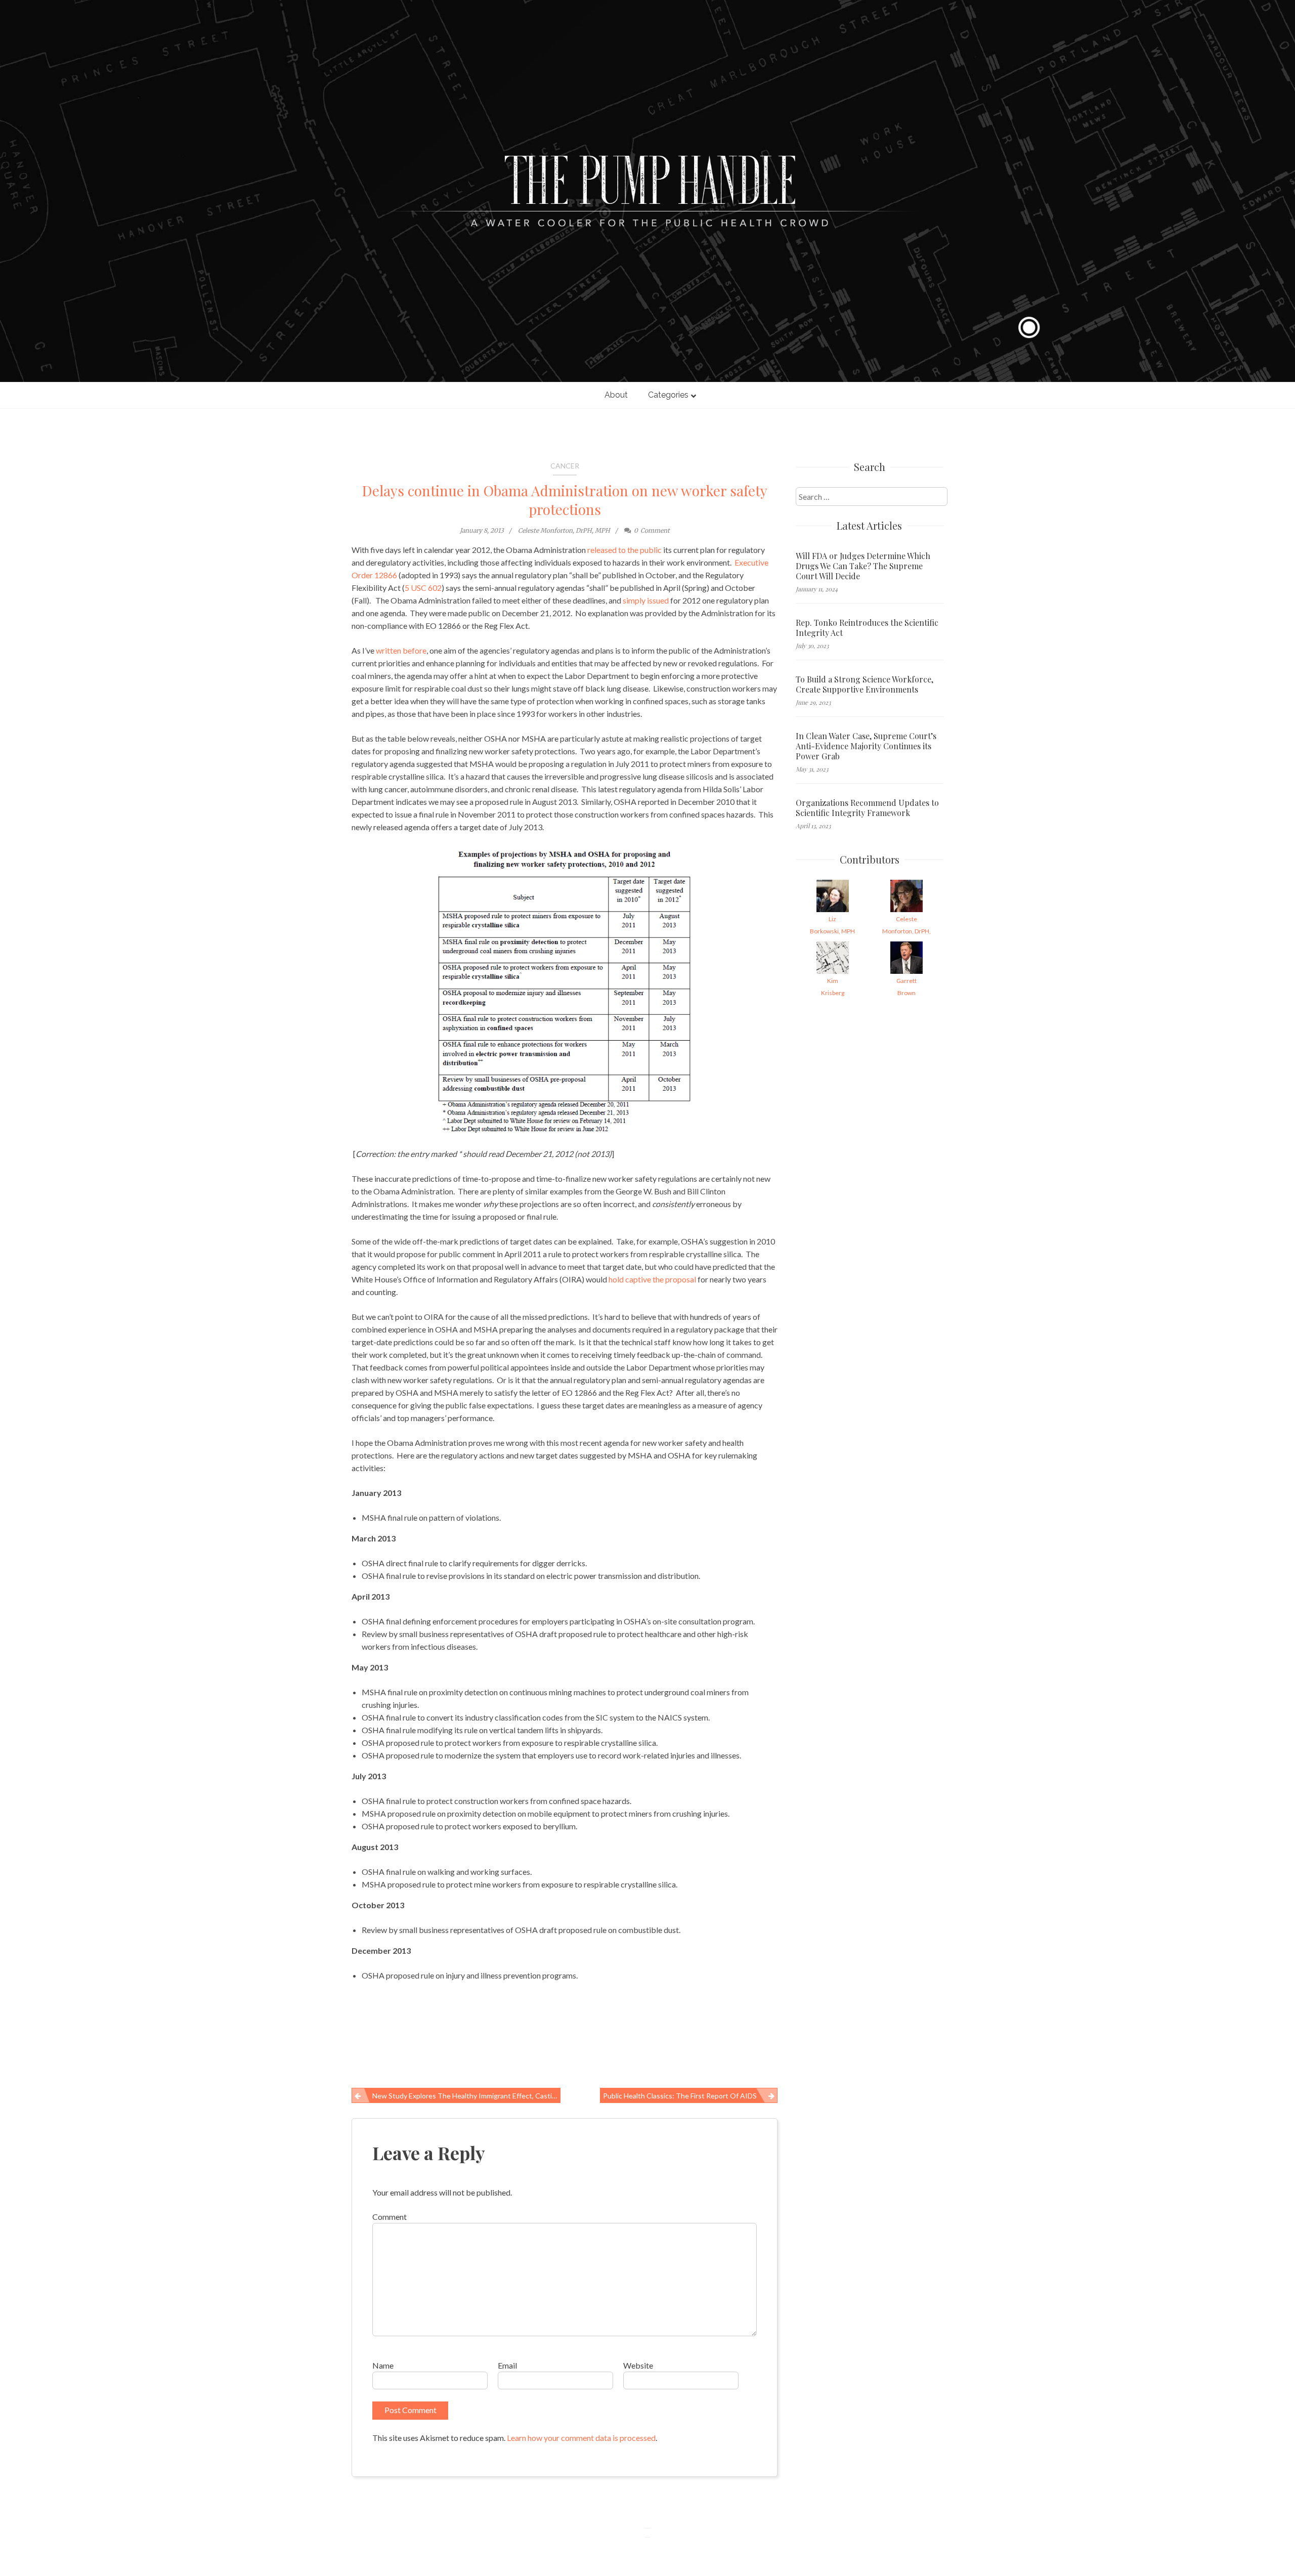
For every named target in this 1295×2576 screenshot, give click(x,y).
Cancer (565, 466)
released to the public (624, 550)
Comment (390, 2217)
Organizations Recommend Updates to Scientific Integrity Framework (867, 808)
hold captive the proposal (652, 1279)
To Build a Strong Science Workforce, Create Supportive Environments (865, 684)
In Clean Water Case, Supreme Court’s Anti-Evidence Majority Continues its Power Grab (866, 746)
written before (401, 650)
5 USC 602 (423, 588)
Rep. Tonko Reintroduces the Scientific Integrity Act (867, 628)
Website (638, 2365)
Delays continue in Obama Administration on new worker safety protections (565, 500)
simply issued (646, 600)
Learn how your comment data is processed (581, 2438)
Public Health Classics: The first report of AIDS (680, 2096)
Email (507, 2365)
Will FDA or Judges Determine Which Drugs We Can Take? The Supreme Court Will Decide (863, 566)
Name (383, 2365)
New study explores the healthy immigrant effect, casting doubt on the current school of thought (466, 2096)
